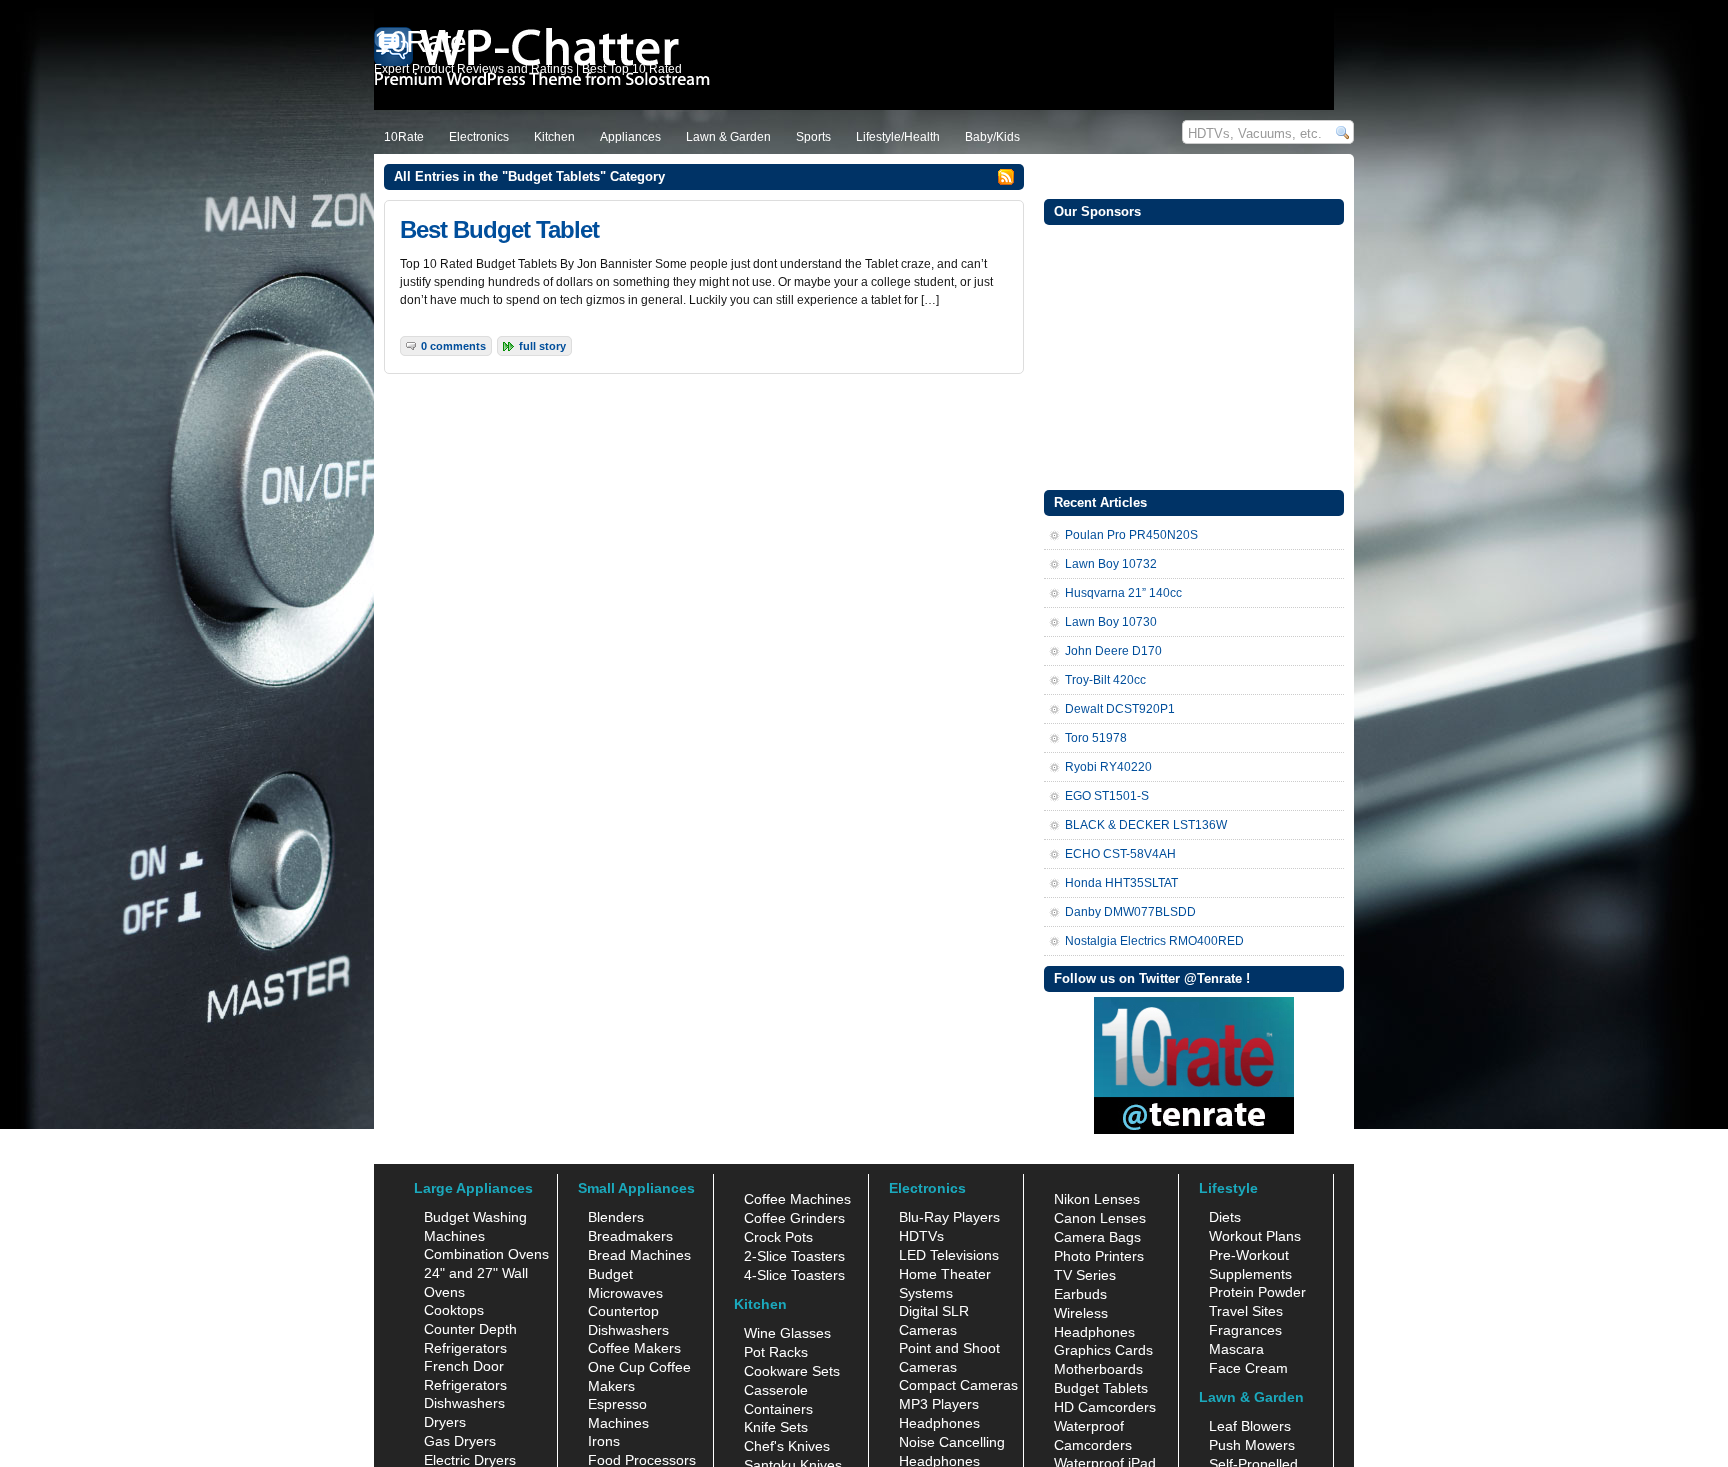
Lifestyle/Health (898, 137)
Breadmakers (630, 1236)
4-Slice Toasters (794, 1275)
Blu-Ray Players (949, 1217)
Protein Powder (1257, 1292)
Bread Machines (639, 1255)
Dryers (445, 1422)
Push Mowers (1252, 1445)
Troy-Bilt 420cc (1105, 680)
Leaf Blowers (1250, 1426)
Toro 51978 (1096, 738)
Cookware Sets (792, 1371)
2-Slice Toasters (794, 1256)
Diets (1225, 1217)
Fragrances (1245, 1330)
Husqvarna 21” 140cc (1123, 593)
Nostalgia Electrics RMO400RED (1154, 941)
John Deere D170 (1113, 651)
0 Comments (453, 346)
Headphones (939, 1423)
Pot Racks (776, 1352)
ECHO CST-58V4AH (1120, 854)
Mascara (1236, 1349)
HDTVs (921, 1236)
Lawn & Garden (728, 137)
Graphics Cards (1103, 1350)
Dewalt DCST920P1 (1120, 709)
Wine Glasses (787, 1333)
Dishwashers (464, 1403)
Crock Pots (778, 1237)
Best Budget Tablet (499, 229)
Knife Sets (776, 1427)
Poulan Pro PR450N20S (1131, 535)
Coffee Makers (634, 1348)
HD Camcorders (1105, 1407)
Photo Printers (1099, 1256)
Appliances (630, 137)
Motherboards (1098, 1369)
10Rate (404, 137)
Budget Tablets (1101, 1388)
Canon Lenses (1100, 1218)
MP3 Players (939, 1404)
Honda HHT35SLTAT (1121, 883)
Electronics (479, 137)
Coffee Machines (797, 1199)
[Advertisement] (1194, 355)
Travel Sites (1246, 1311)
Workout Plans (1255, 1236)
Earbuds (1080, 1294)
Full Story (542, 346)
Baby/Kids (992, 137)
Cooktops (454, 1310)
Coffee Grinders (794, 1218)
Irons (604, 1441)
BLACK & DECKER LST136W (1146, 825)
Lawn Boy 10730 (1111, 622)
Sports (813, 137)
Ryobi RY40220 (1108, 767)
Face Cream (1248, 1368)
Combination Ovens (486, 1254)
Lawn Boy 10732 (1111, 564)
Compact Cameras (958, 1385)
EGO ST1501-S (1107, 796)
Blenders (616, 1217)
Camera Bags (1097, 1237)
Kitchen (554, 137)
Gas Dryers (460, 1441)
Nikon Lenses (1097, 1199)
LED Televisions (949, 1255)
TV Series (1085, 1275)
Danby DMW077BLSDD (1130, 912)
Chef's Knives (787, 1446)
